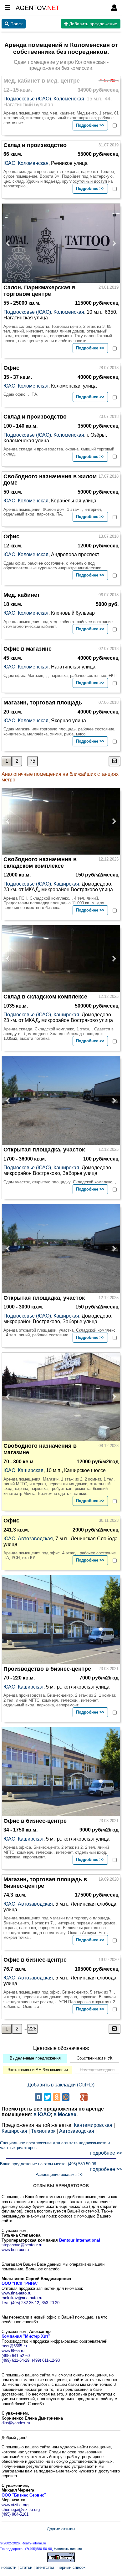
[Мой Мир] (66, 2097)
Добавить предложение (93, 24)
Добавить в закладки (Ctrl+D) (61, 2085)
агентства (45, 2567)
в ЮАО (42, 2114)
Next (112, 243)
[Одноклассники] (57, 2097)
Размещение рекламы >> (59, 2175)
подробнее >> (106, 2153)
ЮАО (9, 163)
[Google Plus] (84, 2097)
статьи (26, 2567)
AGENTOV (38, 8)
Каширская (66, 884)
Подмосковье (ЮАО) (27, 99)
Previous (10, 243)
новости (9, 2567)
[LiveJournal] (75, 2097)
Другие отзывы (61, 2529)
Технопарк (43, 2131)
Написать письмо (68, 2549)
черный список (71, 2567)
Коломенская (69, 99)
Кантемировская (93, 2125)
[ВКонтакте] (38, 2097)
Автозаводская (35, 1539)
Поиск (16, 24)
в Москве (65, 2114)
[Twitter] (48, 2097)
